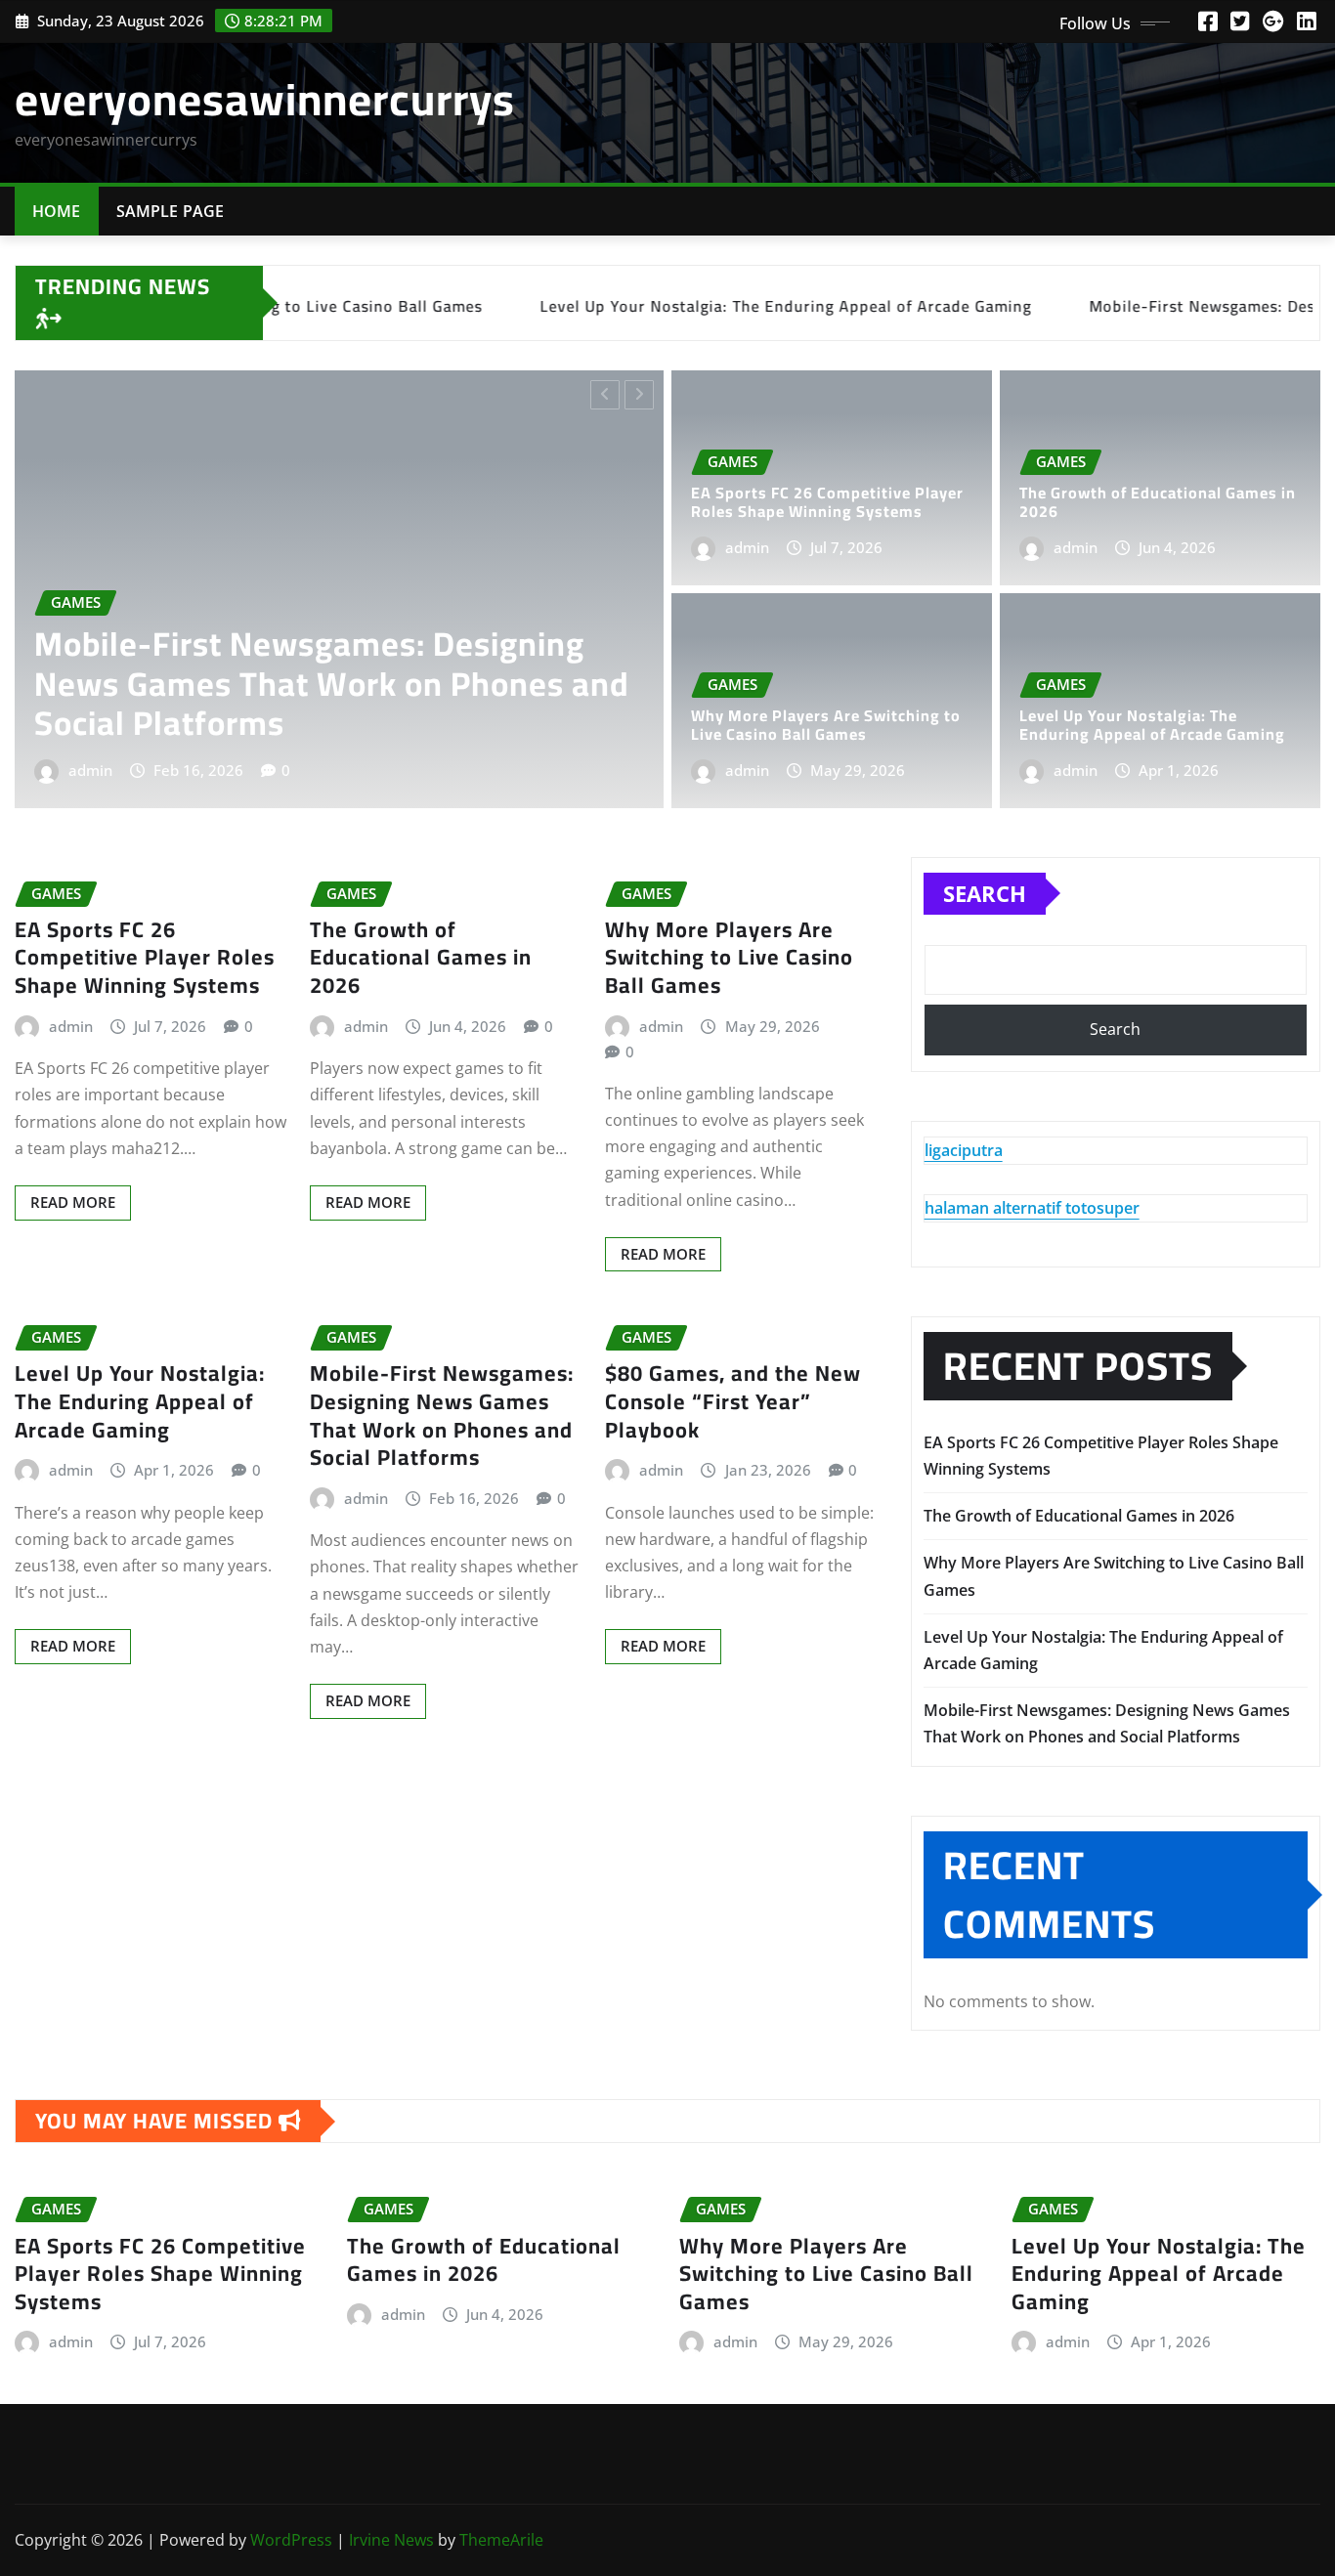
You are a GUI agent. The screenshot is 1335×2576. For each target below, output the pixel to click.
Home (57, 211)
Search (985, 893)
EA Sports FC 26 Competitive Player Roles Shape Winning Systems (422, 704)
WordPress (291, 2540)
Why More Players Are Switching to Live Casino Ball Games (826, 725)
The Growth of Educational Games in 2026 (1158, 502)
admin (210, 770)
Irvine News (391, 2540)
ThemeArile (501, 2540)
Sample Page (171, 211)
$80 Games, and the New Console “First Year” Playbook (733, 1401)
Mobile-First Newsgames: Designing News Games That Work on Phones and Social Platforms (442, 1415)
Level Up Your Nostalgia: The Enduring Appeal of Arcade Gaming (1152, 725)
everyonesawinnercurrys (265, 99)
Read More (73, 1202)
